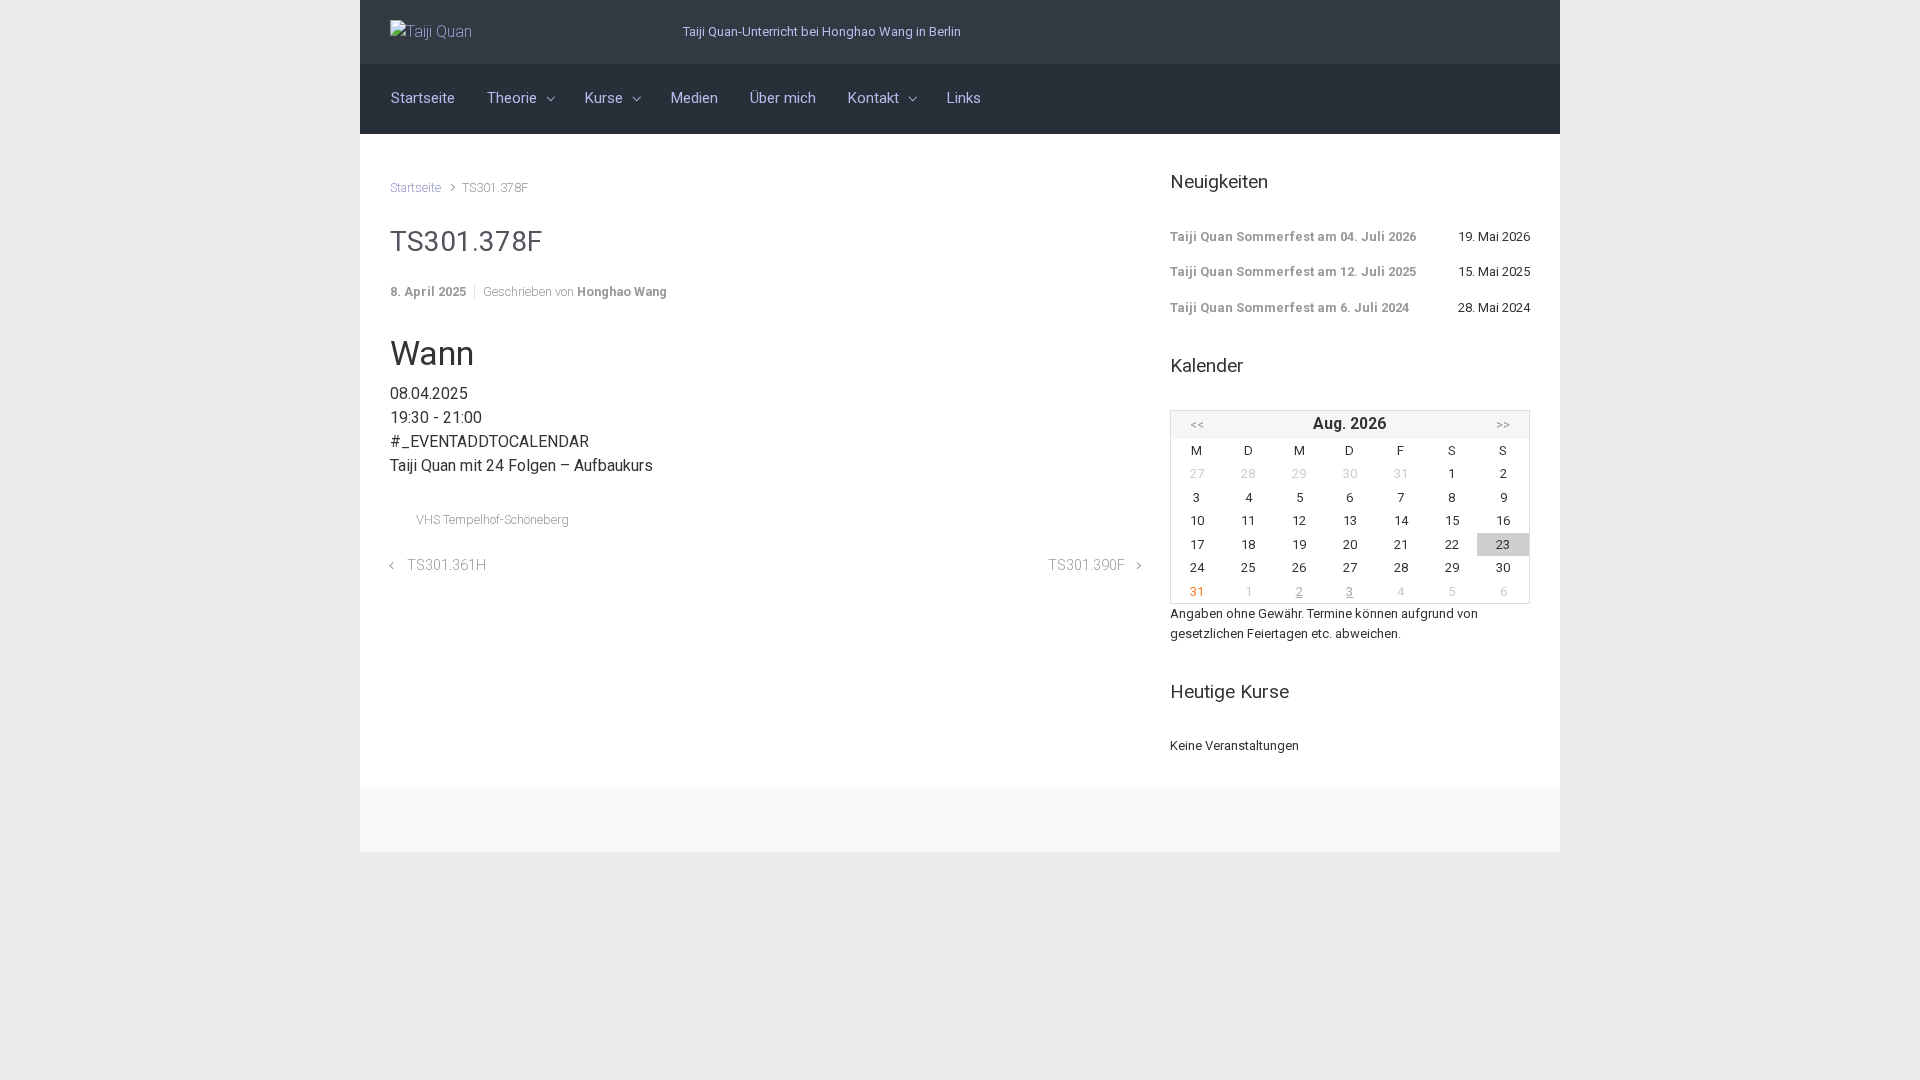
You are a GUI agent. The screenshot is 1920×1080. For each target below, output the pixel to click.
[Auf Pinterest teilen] (1074, 524)
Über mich (783, 98)
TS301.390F (1086, 565)
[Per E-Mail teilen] (1103, 524)
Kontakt (873, 98)
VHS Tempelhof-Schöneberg (492, 519)
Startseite (423, 98)
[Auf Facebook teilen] (1045, 524)
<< (1197, 424)
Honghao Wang (622, 291)
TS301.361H (446, 565)
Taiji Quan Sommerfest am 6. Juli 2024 (1289, 307)
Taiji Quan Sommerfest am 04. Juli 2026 (1293, 236)
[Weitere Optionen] (1129, 524)
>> (1503, 424)
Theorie (512, 98)
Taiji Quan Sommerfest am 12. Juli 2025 (1293, 271)
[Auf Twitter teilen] (1016, 524)
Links (964, 98)
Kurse (604, 98)
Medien (694, 98)
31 (1197, 591)
